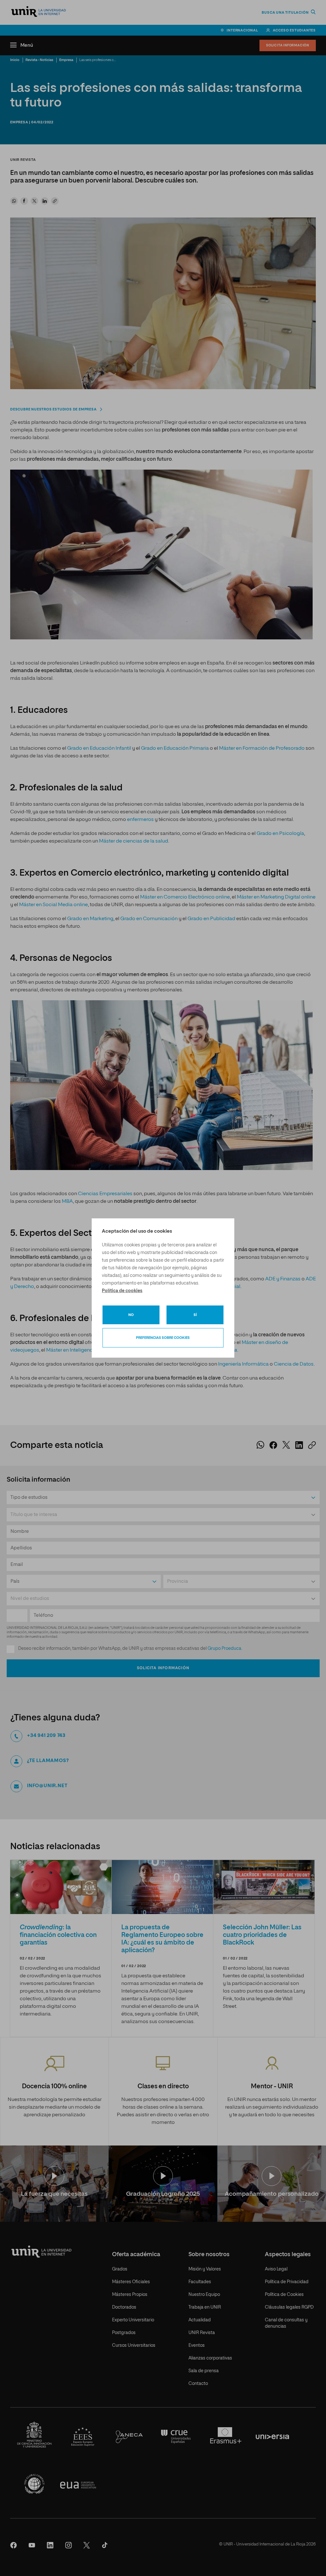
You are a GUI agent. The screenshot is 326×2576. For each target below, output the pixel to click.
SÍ (195, 1315)
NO (131, 1315)
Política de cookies (122, 1291)
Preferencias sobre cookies (163, 1338)
